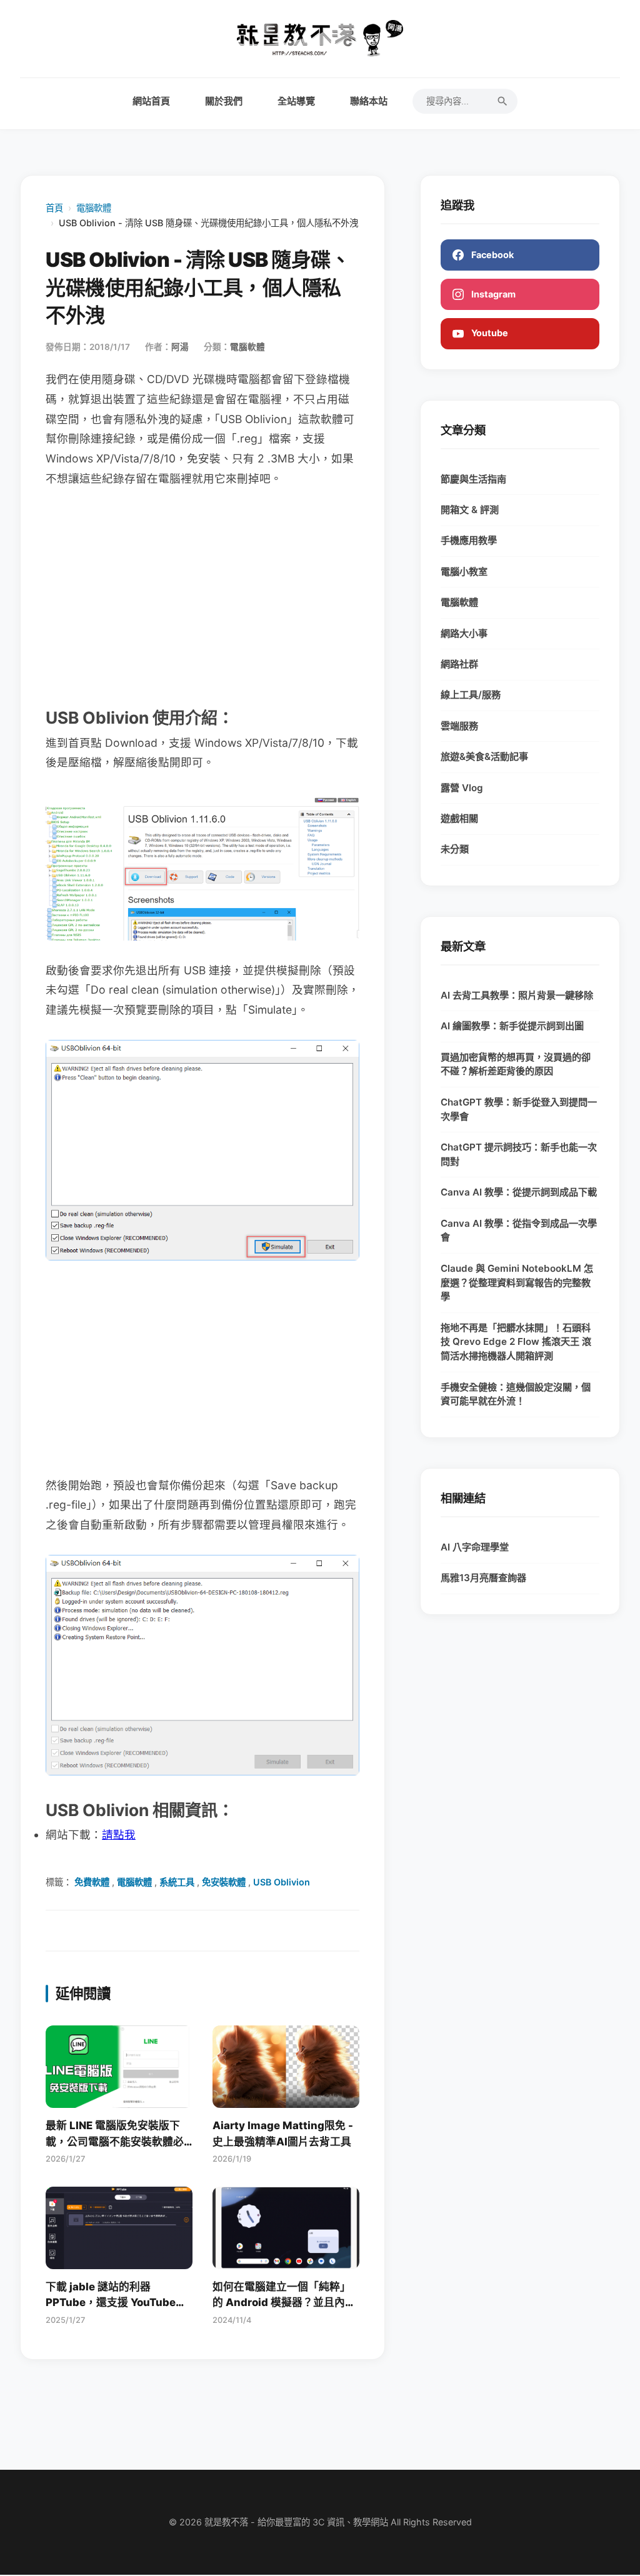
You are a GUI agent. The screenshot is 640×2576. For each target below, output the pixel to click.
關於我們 (224, 101)
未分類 (455, 849)
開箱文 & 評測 (470, 510)
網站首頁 (151, 101)
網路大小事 (464, 633)
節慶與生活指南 (473, 479)
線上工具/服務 (471, 695)
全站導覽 (296, 101)
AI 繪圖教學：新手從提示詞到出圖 (512, 1026)
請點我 (119, 1835)
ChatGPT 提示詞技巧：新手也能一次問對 (519, 1154)
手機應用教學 (469, 540)
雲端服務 (459, 726)
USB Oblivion (282, 1882)
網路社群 (459, 664)
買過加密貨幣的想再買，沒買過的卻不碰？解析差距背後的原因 (516, 1064)
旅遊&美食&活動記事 (484, 756)
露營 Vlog (462, 788)
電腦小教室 (464, 572)
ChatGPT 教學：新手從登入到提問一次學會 (519, 1109)
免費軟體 (92, 1882)
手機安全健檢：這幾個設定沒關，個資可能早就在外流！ (516, 1394)
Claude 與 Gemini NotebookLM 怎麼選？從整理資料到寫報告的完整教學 (517, 1283)
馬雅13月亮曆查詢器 (483, 1578)
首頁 (54, 208)
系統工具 (177, 1882)
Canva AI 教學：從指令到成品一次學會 (519, 1231)
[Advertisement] (202, 596)
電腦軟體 (94, 208)
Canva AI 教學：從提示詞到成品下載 (519, 1192)
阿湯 (180, 347)
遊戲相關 (459, 818)
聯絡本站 (369, 101)
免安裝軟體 (224, 1882)
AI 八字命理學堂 (475, 1547)
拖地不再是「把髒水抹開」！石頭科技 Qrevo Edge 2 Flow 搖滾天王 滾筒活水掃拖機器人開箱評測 (516, 1342)
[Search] (502, 101)
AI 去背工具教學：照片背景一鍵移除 (517, 995)
